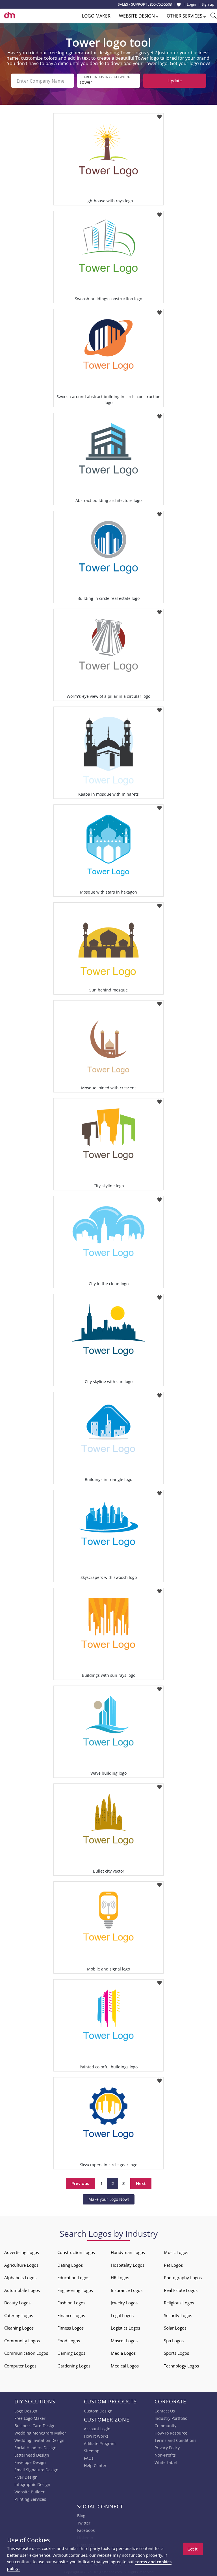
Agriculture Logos (21, 2265)
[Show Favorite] (179, 5)
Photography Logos (183, 2277)
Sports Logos (176, 2353)
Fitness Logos (70, 2328)
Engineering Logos (75, 2290)
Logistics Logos (125, 2328)
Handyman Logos (128, 2252)
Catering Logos (19, 2315)
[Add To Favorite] (160, 115)
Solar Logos (175, 2328)
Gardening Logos (74, 2366)
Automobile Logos (22, 2290)
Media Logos (123, 2353)
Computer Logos (20, 2366)
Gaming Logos (71, 2353)
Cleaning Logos (19, 2328)
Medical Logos (125, 2366)
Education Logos (73, 2277)
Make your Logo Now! (109, 2199)
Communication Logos (26, 2353)
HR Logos (120, 2277)
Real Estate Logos (181, 2290)
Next (141, 2183)
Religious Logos (179, 2303)
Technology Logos (181, 2366)
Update (175, 81)
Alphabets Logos (20, 2277)
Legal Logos (122, 2315)
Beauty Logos (17, 2303)
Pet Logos (173, 2265)
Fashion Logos (71, 2303)
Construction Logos (76, 2252)
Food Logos (69, 2341)
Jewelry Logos (124, 2303)
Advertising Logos (22, 2252)
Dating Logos (70, 2265)
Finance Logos (71, 2315)
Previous (80, 2183)
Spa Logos (174, 2341)
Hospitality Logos (128, 2265)
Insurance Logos (127, 2290)
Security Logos (178, 2315)
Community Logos (22, 2341)
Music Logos (176, 2252)
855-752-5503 (161, 4)
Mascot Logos (124, 2341)
